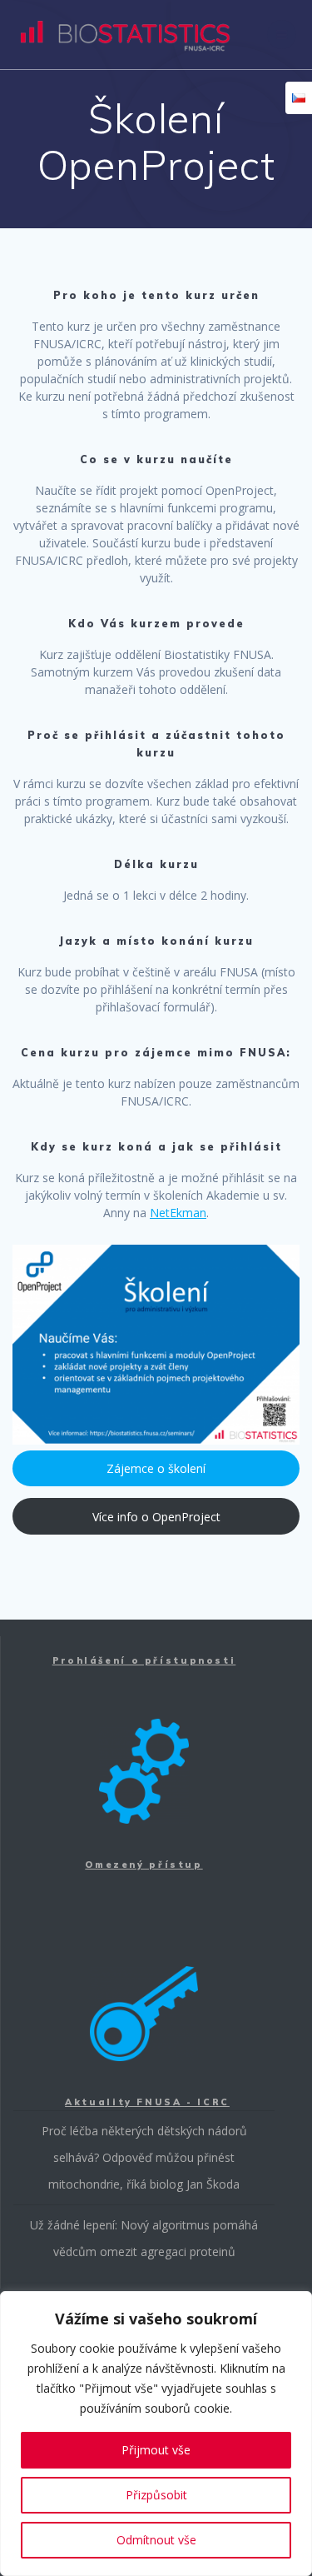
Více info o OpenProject (156, 1517)
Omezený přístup (144, 1865)
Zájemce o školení (156, 1468)
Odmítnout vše (156, 2540)
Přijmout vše (156, 2450)
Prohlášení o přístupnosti (144, 1660)
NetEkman (178, 1213)
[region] (156, 2434)
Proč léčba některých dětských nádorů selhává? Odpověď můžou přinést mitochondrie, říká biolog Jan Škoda (144, 2157)
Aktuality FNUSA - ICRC (147, 2102)
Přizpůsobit (156, 2495)
